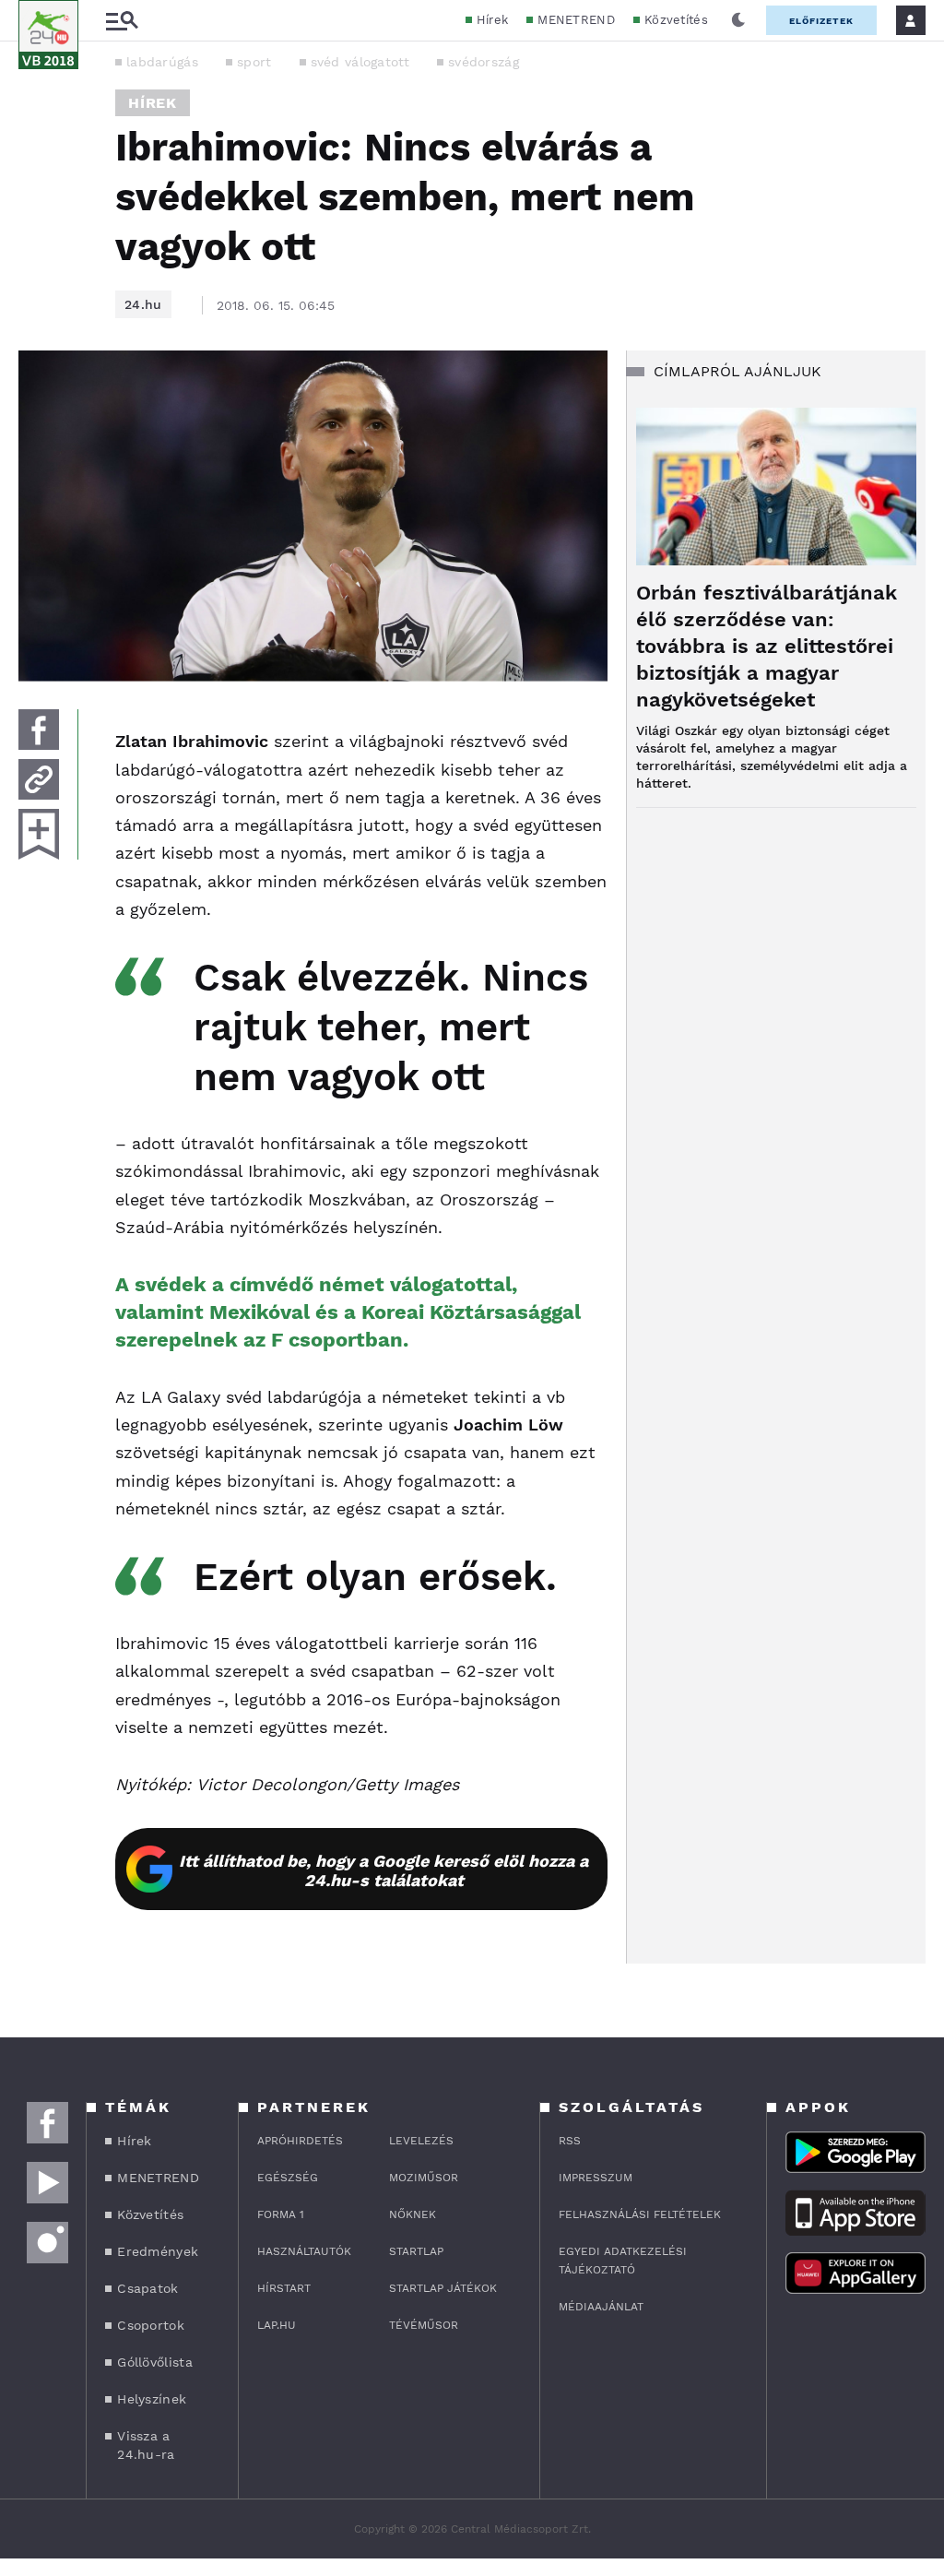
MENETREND (576, 20)
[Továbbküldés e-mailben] (39, 779)
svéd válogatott (360, 62)
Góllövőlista (155, 2362)
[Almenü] (122, 21)
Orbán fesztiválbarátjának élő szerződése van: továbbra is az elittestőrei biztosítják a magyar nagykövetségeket (767, 646)
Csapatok (147, 2288)
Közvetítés (676, 20)
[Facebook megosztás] (39, 730)
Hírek (493, 20)
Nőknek (413, 2214)
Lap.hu (277, 2325)
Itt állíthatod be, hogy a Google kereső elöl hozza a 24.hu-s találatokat (383, 1870)
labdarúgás (162, 62)
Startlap (416, 2251)
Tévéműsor (424, 2325)
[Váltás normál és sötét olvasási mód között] (738, 20)
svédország (484, 62)
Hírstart (284, 2288)
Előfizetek (821, 21)
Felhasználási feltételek (640, 2214)
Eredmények (158, 2251)
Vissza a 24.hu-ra (146, 2445)
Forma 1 (281, 2214)
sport (254, 62)
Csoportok (151, 2325)
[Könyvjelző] (39, 834)
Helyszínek (152, 2399)
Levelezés (421, 2141)
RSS (570, 2141)
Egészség (288, 2178)
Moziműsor (424, 2178)
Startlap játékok (443, 2288)
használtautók (304, 2251)
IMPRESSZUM (596, 2178)
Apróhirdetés (300, 2141)
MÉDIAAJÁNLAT (601, 2307)
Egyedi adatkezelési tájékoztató (623, 2261)
